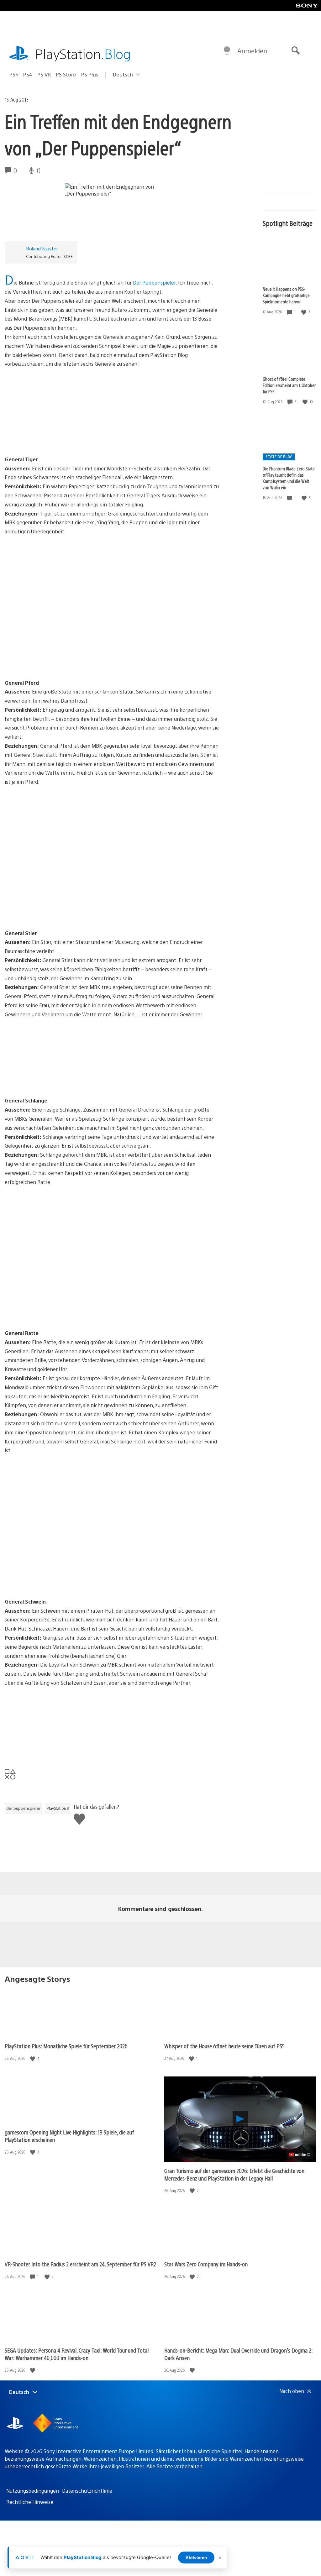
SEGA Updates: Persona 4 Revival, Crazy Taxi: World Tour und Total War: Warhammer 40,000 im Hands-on (77, 2354)
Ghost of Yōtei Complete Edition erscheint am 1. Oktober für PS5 (289, 385)
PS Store (66, 74)
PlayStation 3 (58, 1808)
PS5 (14, 74)
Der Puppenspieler (154, 283)
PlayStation (83, 53)
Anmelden (252, 51)
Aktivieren (196, 2558)
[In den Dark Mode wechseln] (227, 51)
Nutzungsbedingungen (33, 2491)
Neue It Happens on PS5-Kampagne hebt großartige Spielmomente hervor (286, 295)
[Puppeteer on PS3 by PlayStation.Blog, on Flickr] (53, 429)
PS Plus (90, 74)
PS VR (44, 74)
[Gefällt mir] (304, 312)
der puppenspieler (23, 1808)
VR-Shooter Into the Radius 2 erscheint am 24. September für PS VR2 (80, 2264)
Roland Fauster (42, 248)
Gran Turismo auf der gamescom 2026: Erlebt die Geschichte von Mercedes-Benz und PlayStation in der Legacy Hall (234, 2174)
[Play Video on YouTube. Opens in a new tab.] (300, 2155)
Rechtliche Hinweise (30, 2502)
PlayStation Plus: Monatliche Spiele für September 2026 (66, 2046)
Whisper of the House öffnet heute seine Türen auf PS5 (224, 2046)
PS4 (28, 74)
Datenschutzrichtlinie (87, 2491)
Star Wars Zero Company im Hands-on (206, 2264)
